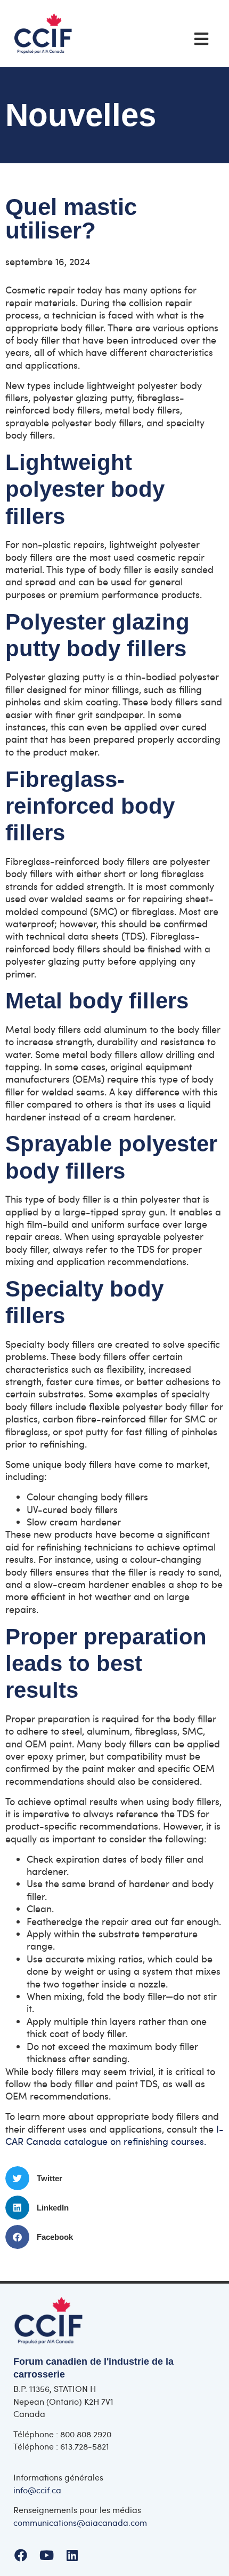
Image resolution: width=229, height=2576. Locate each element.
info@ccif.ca (37, 2490)
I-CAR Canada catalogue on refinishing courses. (114, 2135)
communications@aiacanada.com (80, 2523)
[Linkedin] (72, 2555)
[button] (201, 39)
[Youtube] (46, 2555)
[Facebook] (21, 2555)
